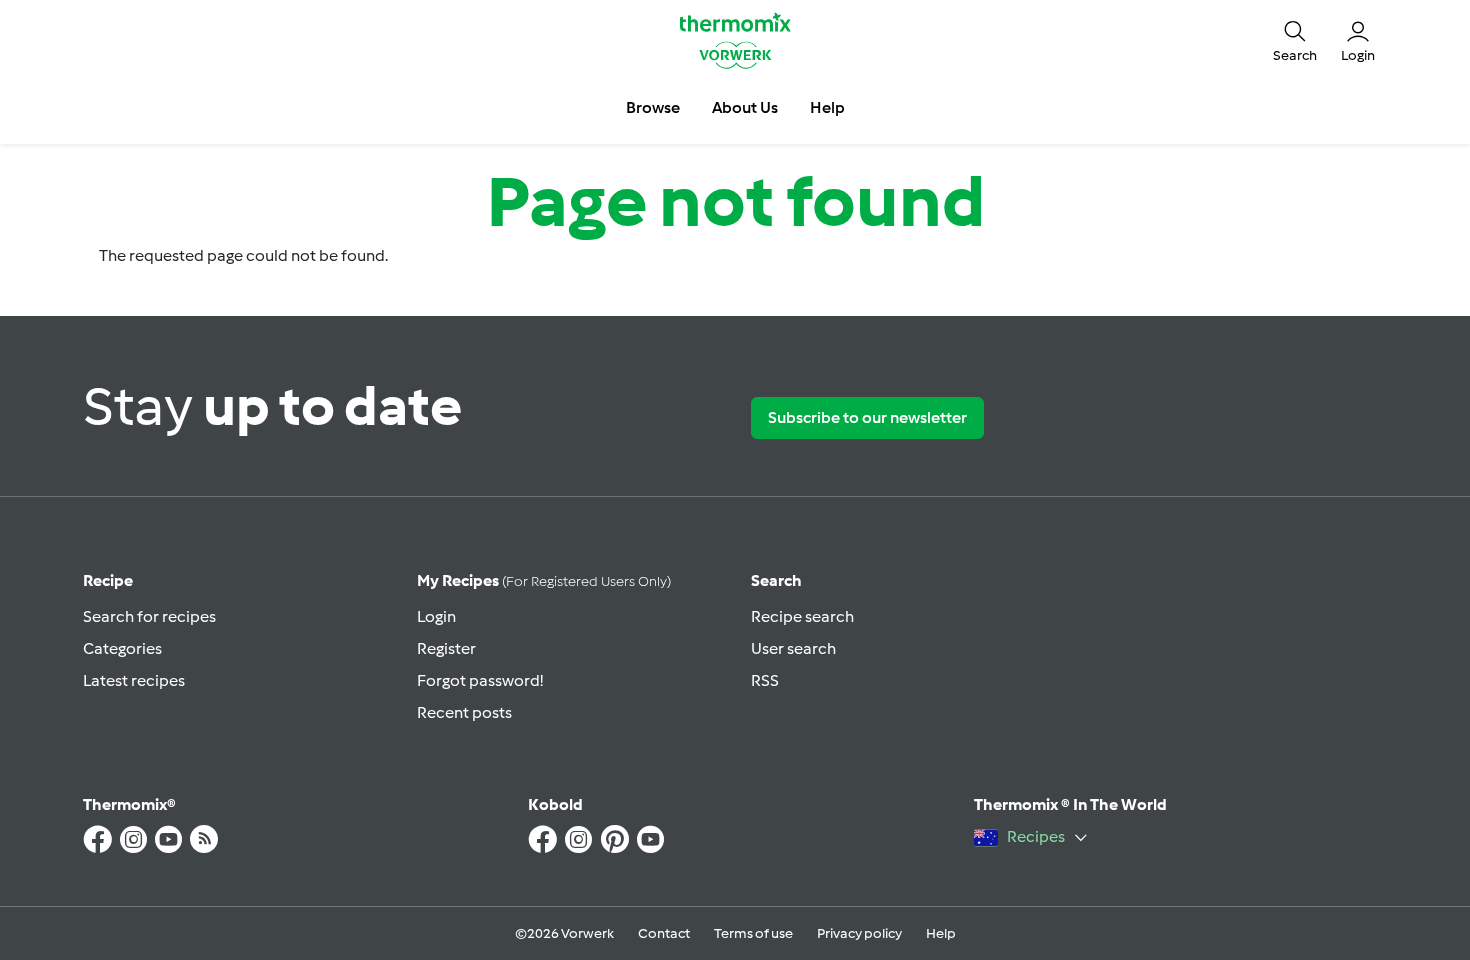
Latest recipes (134, 680)
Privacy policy (859, 933)
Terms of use (753, 933)
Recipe (108, 580)
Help (941, 933)
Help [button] (827, 107)
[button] (1295, 40)
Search (776, 580)
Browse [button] (653, 107)
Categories (122, 648)
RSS (765, 680)
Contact (664, 933)
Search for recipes (149, 616)
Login (436, 616)
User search (793, 648)
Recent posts (464, 712)
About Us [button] (745, 107)
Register (446, 648)
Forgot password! (480, 680)
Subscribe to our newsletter (867, 417)
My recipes (544, 580)
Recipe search (802, 616)
